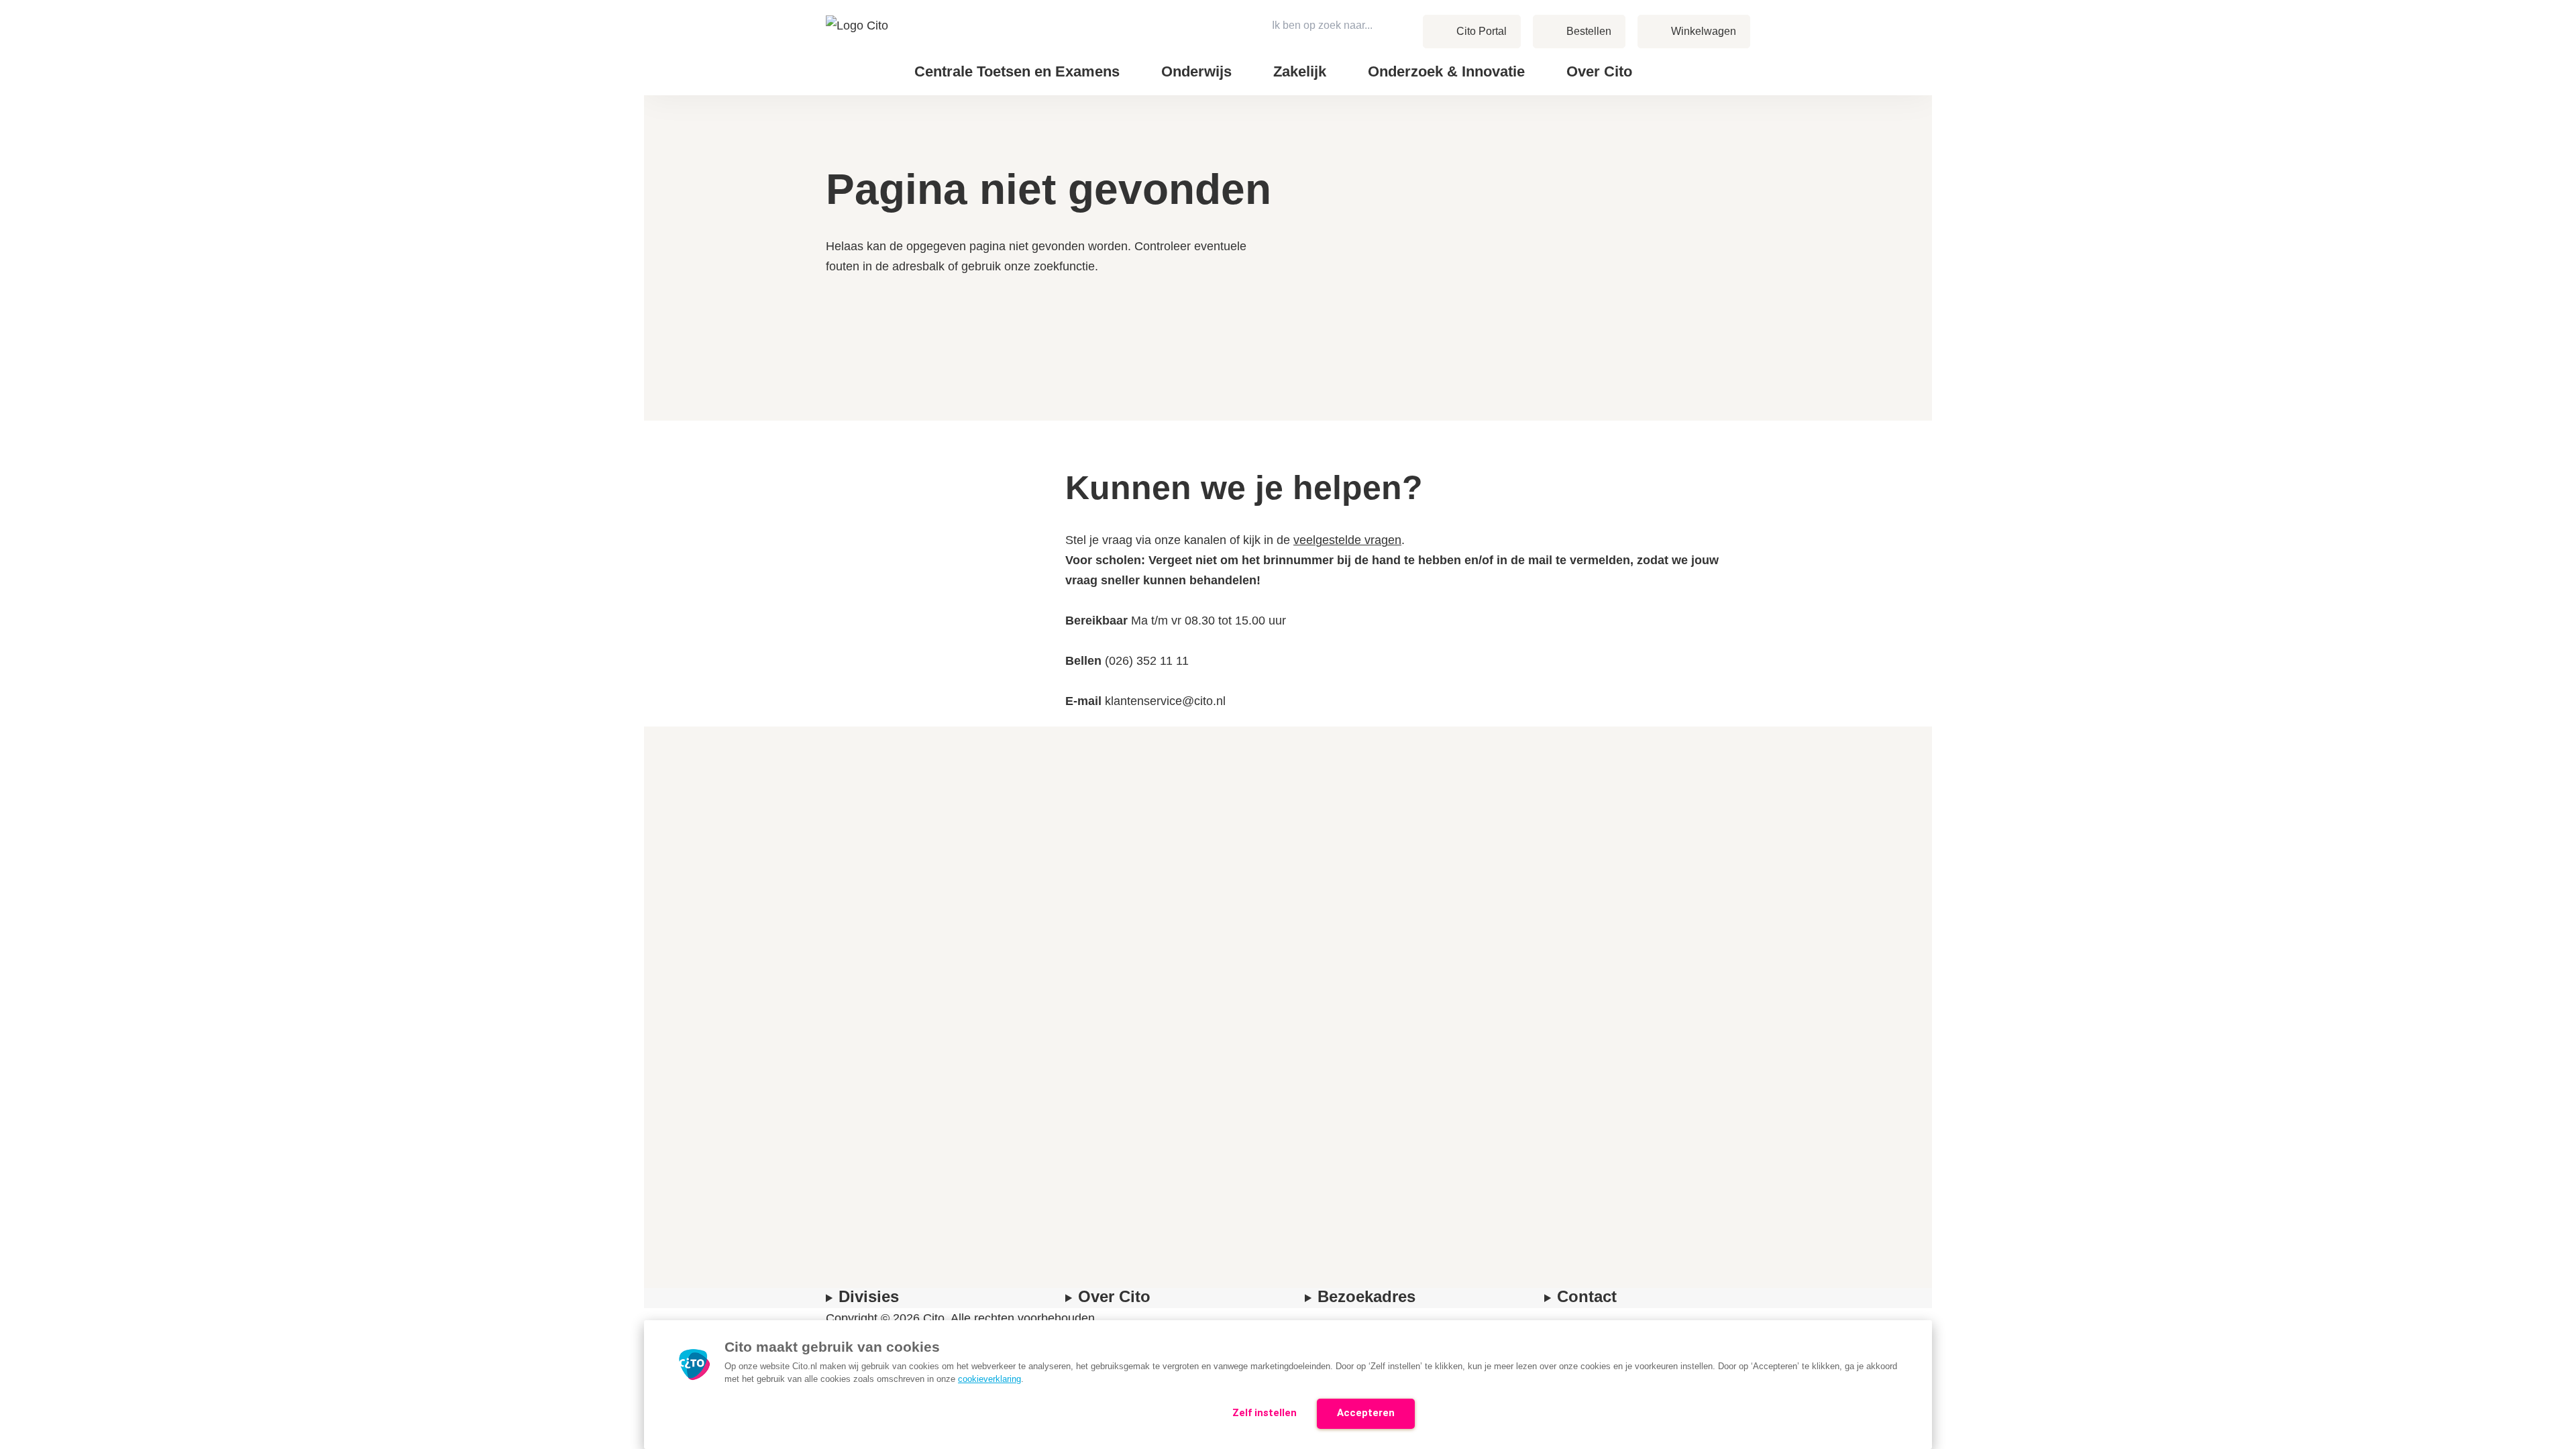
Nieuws (1683, 61)
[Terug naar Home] (858, 48)
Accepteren (1366, 1413)
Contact (1684, 61)
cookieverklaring (989, 1379)
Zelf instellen (1265, 1413)
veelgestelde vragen (1347, 540)
